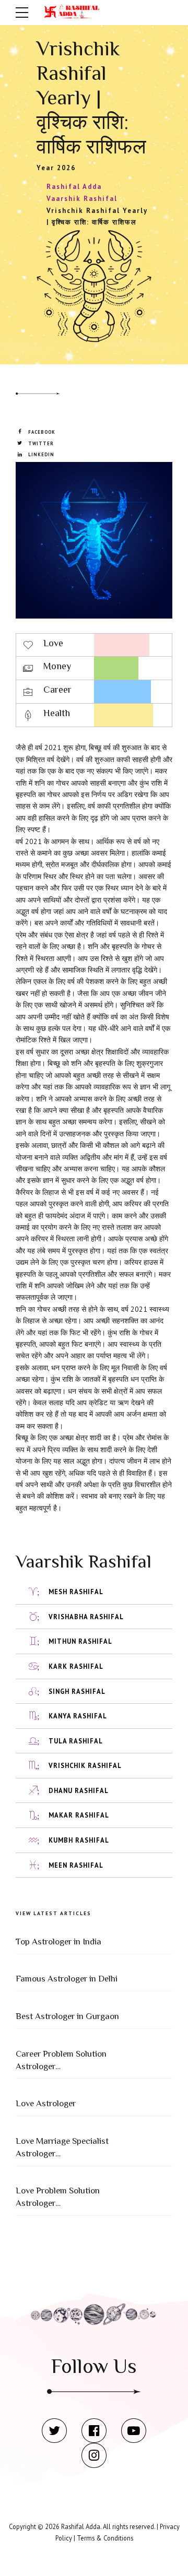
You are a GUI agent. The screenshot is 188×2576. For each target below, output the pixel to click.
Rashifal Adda (81, 2526)
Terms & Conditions (105, 2538)
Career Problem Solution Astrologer (61, 2060)
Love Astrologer (46, 2103)
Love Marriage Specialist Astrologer (62, 2147)
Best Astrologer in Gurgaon (67, 2016)
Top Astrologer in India (58, 1942)
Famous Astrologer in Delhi (67, 1979)
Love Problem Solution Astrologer (58, 2197)
